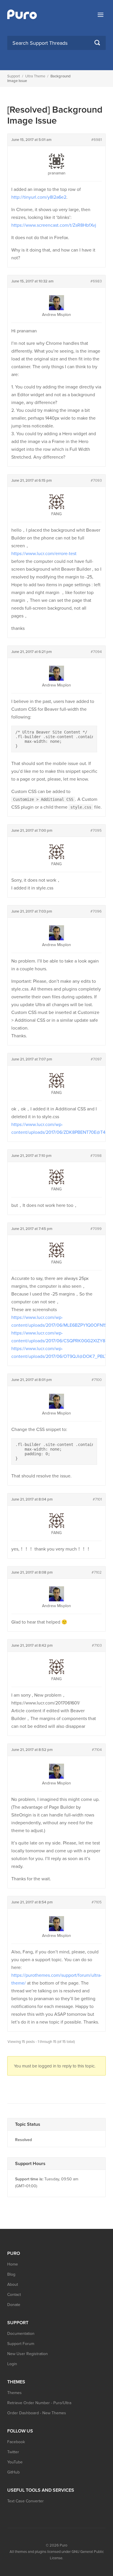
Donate (14, 2305)
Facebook (16, 2442)
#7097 (96, 1059)
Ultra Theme (35, 76)
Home (13, 2264)
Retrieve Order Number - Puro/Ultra (39, 2403)
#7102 (97, 1572)
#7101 (97, 1499)
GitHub (13, 2472)
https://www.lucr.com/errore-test (44, 554)
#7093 (96, 481)
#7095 (96, 831)
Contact (14, 2295)
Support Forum (21, 2344)
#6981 (96, 140)
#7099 (96, 1229)
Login (12, 2364)
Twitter (13, 2452)
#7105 (97, 1902)
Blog (11, 2274)
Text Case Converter (25, 2501)
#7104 (97, 1750)
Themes (14, 2393)
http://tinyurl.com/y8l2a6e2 (39, 197)
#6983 (96, 281)
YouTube (15, 2462)
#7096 (96, 911)
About (13, 2284)
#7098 (96, 1156)
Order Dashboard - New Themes (37, 2413)
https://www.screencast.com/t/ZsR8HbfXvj (54, 225)
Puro (63, 2545)
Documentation (21, 2334)
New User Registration (28, 2354)
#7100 (97, 1380)
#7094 (96, 652)
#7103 (97, 1646)
